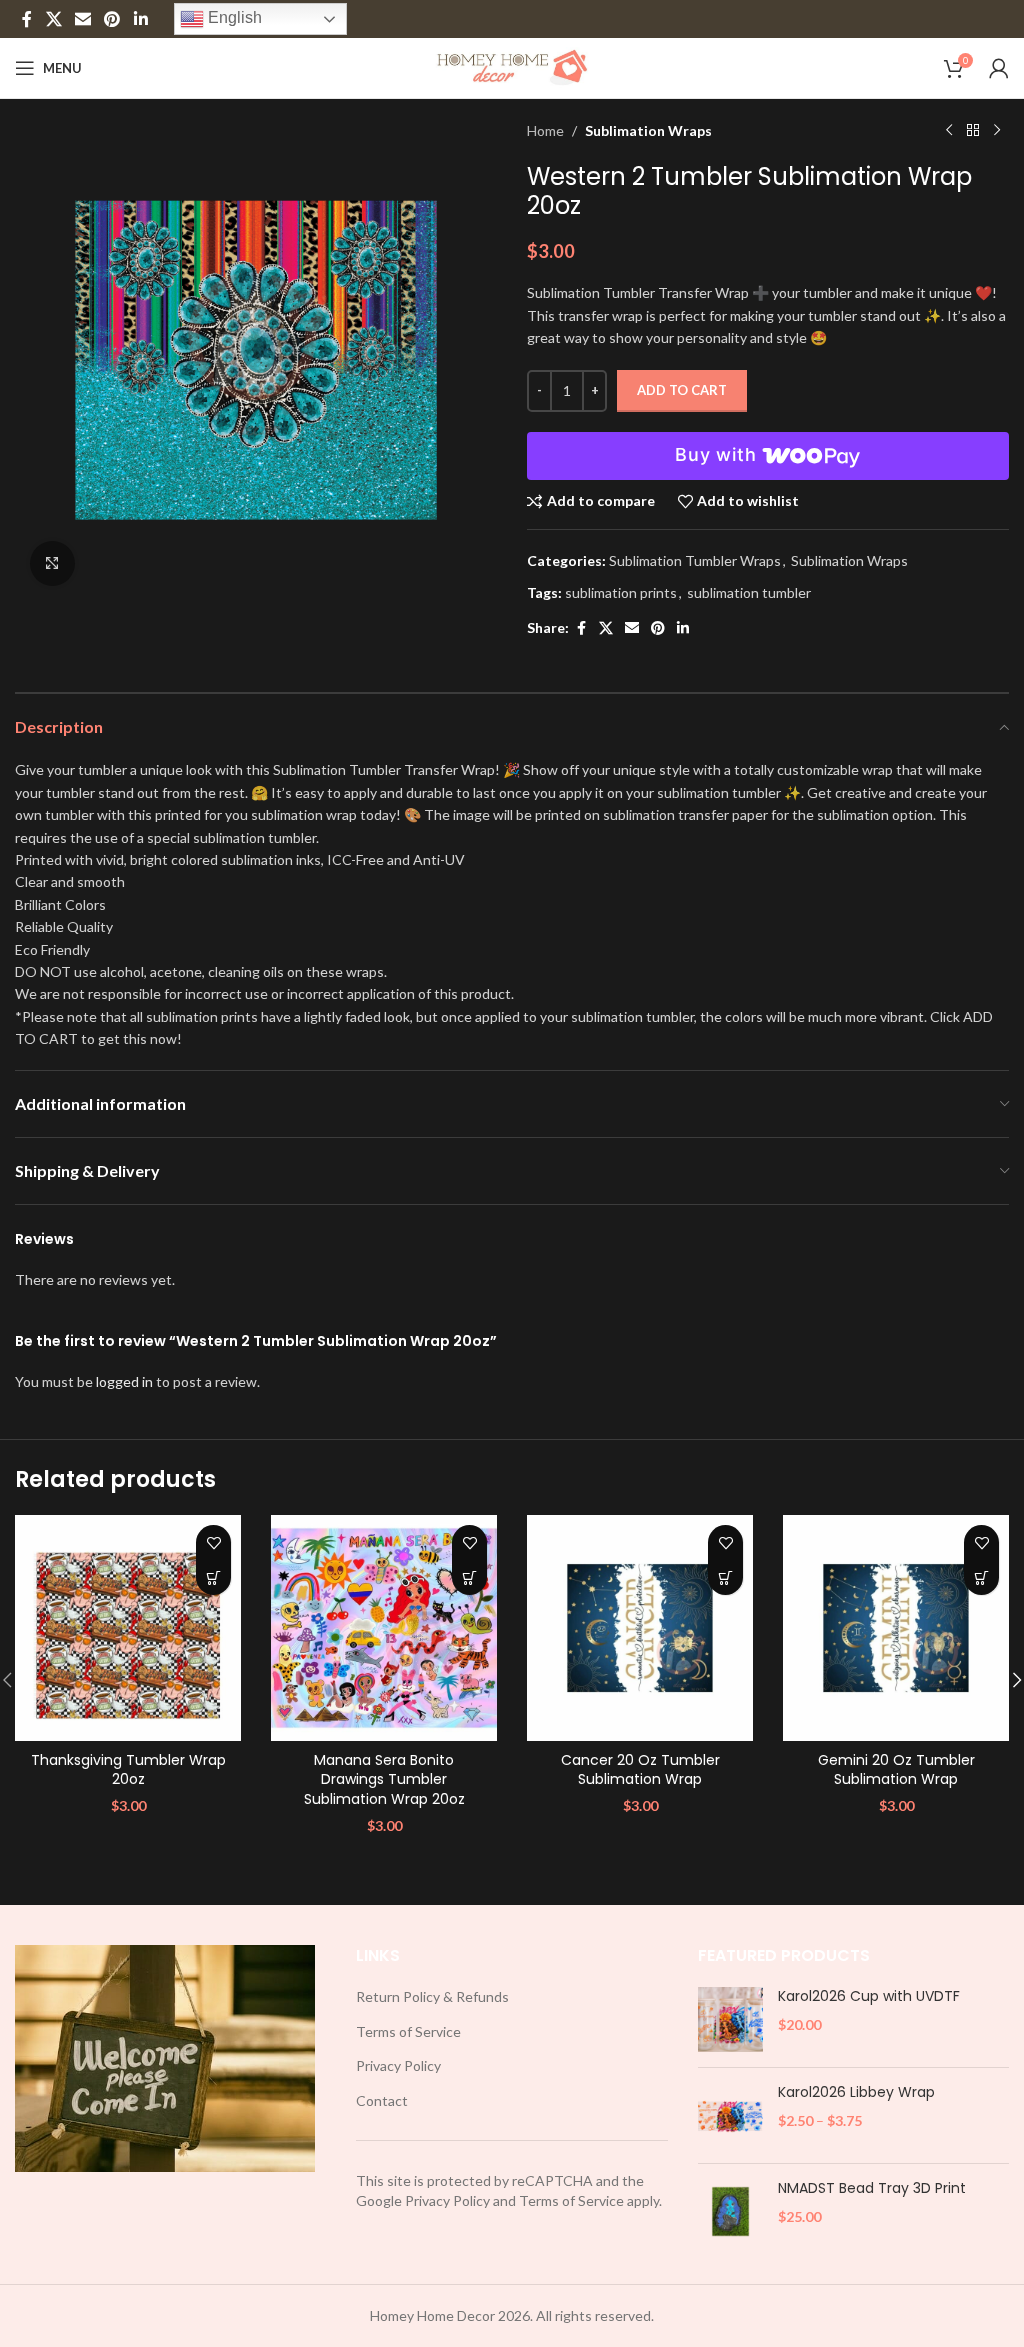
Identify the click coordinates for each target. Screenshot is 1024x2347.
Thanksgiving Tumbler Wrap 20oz (128, 1770)
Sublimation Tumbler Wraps (695, 560)
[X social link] (53, 19)
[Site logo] (512, 66)
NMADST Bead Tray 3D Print (872, 2188)
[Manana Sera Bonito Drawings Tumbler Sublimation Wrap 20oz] (384, 1628)
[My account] (999, 68)
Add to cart (682, 390)
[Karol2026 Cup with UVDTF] (730, 2019)
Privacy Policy (398, 2065)
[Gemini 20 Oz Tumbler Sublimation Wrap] (896, 1628)
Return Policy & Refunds (432, 1996)
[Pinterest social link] (112, 19)
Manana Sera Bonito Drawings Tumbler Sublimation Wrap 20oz (384, 1779)
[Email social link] (82, 19)
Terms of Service (408, 2031)
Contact (382, 2100)
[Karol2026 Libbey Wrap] (730, 2115)
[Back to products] (973, 131)
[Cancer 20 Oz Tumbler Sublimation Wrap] (640, 1628)
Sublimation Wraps (648, 130)
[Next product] (997, 131)
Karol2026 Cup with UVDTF (869, 1996)
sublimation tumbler (749, 592)
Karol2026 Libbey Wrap (856, 2092)
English (233, 17)
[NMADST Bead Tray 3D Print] (730, 2211)
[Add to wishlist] (213, 1542)
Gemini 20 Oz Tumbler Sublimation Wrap (896, 1770)
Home (545, 130)
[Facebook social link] (27, 19)
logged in (124, 1381)
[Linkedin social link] (140, 19)
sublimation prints (621, 592)
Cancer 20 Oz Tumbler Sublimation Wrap (640, 1770)
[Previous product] (949, 131)
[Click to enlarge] (52, 563)
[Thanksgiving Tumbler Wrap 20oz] (128, 1628)
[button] (213, 1577)
